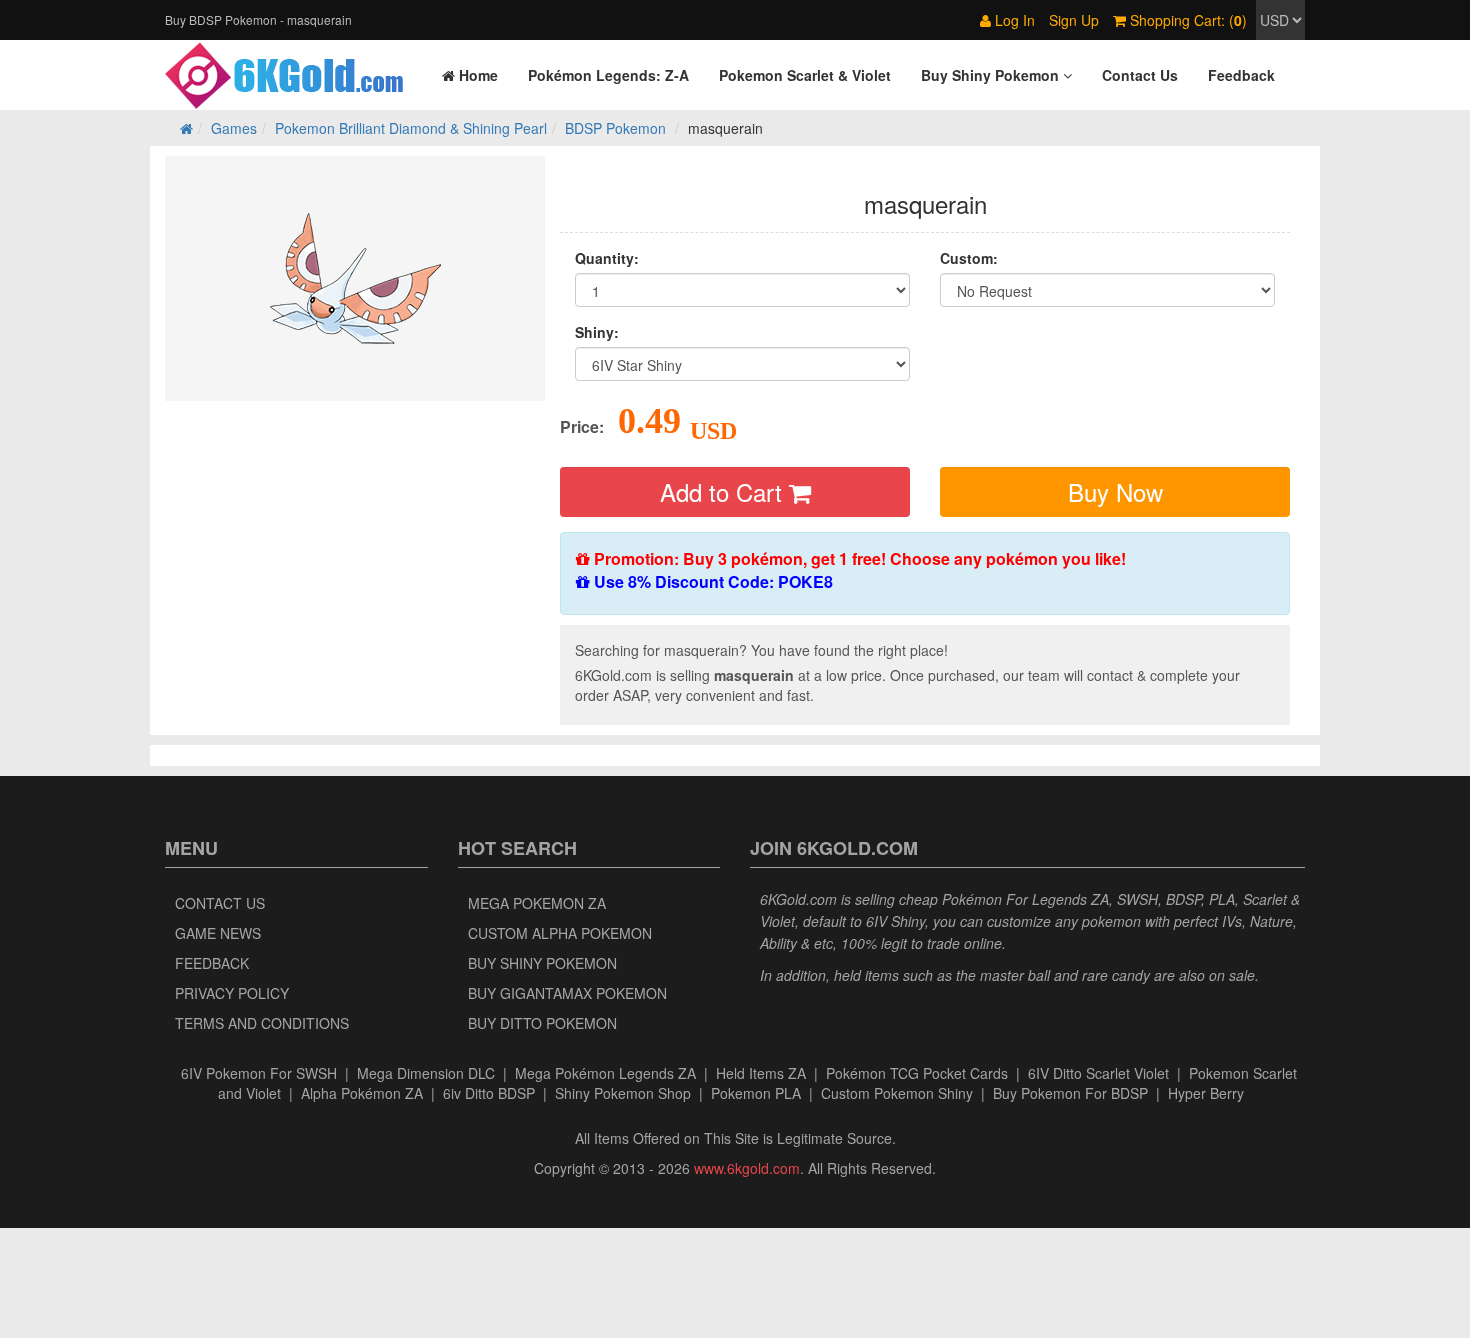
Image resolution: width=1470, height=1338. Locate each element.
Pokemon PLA (756, 1093)
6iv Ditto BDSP (489, 1093)
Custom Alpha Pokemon (560, 933)
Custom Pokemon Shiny (897, 1093)
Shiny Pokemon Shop (623, 1093)
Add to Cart (724, 491)
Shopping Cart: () (1186, 20)
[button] (996, 75)
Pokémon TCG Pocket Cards (917, 1073)
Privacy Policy (232, 993)
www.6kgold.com (747, 1168)
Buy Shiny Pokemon (542, 963)
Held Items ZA (761, 1073)
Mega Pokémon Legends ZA (605, 1073)
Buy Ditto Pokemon (542, 1023)
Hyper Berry (1206, 1093)
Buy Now (1115, 491)
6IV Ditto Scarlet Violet (1098, 1073)
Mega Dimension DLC (426, 1073)
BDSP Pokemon (615, 128)
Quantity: (607, 258)
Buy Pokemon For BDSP (1070, 1093)
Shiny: (597, 332)
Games (234, 128)
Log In (1013, 20)
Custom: (969, 258)
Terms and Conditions (262, 1023)
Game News (218, 933)
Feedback (212, 963)
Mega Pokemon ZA (537, 903)
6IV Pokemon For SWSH (259, 1073)
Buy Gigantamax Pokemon (567, 993)
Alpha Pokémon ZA (362, 1093)
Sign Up (1074, 20)
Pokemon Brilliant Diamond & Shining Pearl (411, 128)
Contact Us (220, 903)
